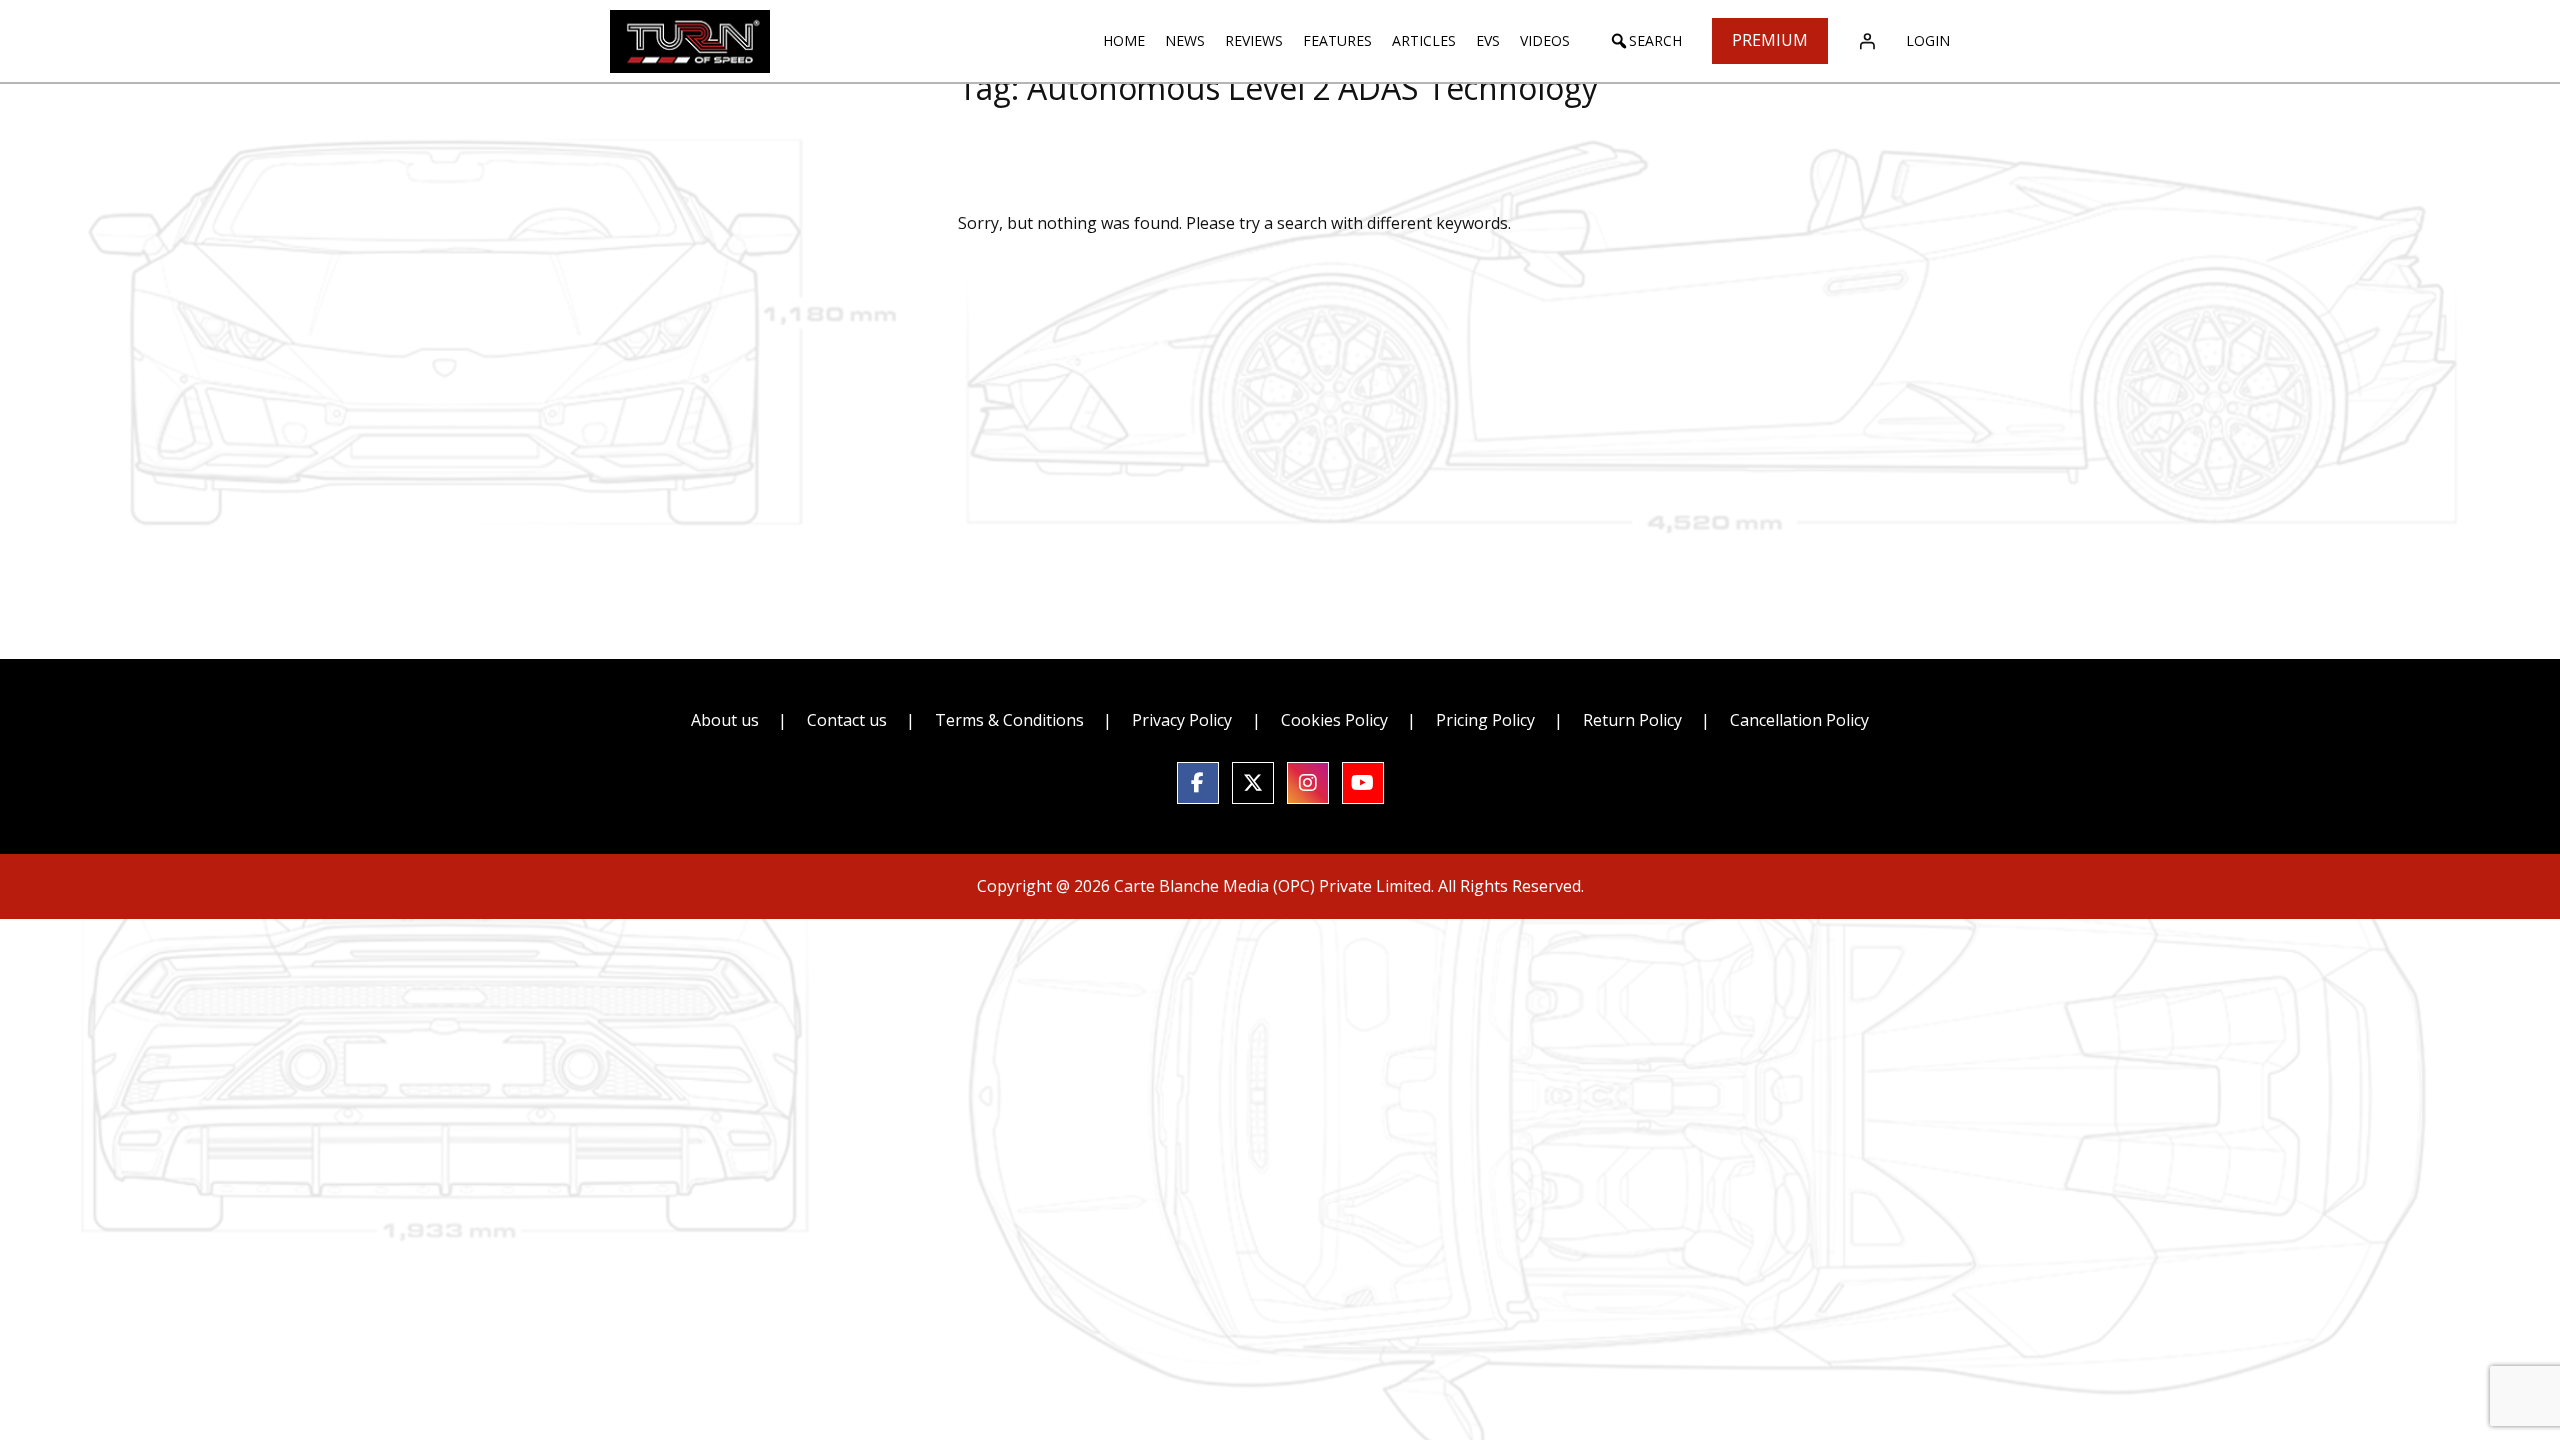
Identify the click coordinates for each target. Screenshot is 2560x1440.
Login (1928, 40)
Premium (1770, 40)
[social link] (1198, 783)
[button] (1645, 41)
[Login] (1867, 41)
